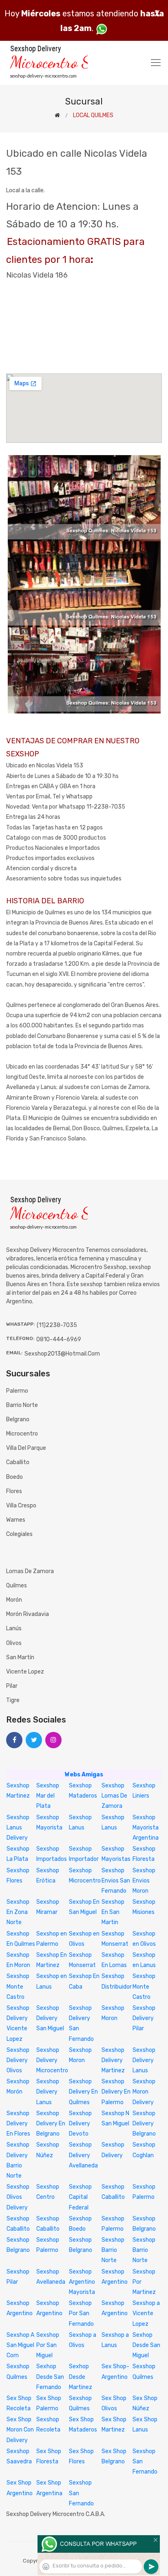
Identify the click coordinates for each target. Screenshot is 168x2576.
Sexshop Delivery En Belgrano (51, 2124)
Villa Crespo (21, 1506)
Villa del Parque (26, 1448)
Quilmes (17, 1586)
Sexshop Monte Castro (18, 1986)
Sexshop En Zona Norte (18, 1912)
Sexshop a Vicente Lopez (146, 2313)
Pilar (12, 1686)
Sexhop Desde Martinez (81, 2377)
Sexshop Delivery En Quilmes (83, 2092)
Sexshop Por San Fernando (81, 2313)
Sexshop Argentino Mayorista (82, 2282)
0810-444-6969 (59, 1339)
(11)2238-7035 (57, 1325)
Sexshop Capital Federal (80, 2197)
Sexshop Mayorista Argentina (146, 1828)
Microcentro (22, 1434)
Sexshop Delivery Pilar (144, 2018)
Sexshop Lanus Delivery (18, 1828)
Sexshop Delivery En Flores (18, 2124)
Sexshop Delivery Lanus (144, 2060)
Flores (14, 1491)
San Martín (20, 1657)
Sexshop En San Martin (113, 1912)
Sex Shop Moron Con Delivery (20, 2430)
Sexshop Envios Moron (144, 1881)
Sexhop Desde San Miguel (146, 2345)
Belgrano (18, 1419)
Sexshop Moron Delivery (144, 2092)
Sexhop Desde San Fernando (50, 2377)
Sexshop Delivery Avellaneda (83, 2155)
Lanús (14, 1628)
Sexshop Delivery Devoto (80, 2124)
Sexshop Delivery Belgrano (144, 2124)
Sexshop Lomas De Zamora (114, 1796)
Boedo (14, 1477)
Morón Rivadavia (28, 1614)
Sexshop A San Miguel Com (20, 2345)
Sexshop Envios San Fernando (116, 1881)
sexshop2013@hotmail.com (62, 1354)
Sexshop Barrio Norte (113, 2250)
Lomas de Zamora (30, 1571)
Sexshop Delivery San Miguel (50, 2018)
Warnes (16, 1520)
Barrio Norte (22, 1405)
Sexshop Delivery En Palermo (116, 2092)
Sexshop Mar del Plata (48, 1796)
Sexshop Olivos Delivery (18, 2197)
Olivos (14, 1643)
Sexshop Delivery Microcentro (52, 2060)
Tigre (13, 1700)
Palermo (17, 1391)
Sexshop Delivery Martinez (113, 2060)
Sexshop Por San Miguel (48, 2345)
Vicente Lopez (25, 1672)
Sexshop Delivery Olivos (18, 2060)
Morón (14, 1600)
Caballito (18, 1462)
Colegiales (19, 1534)
